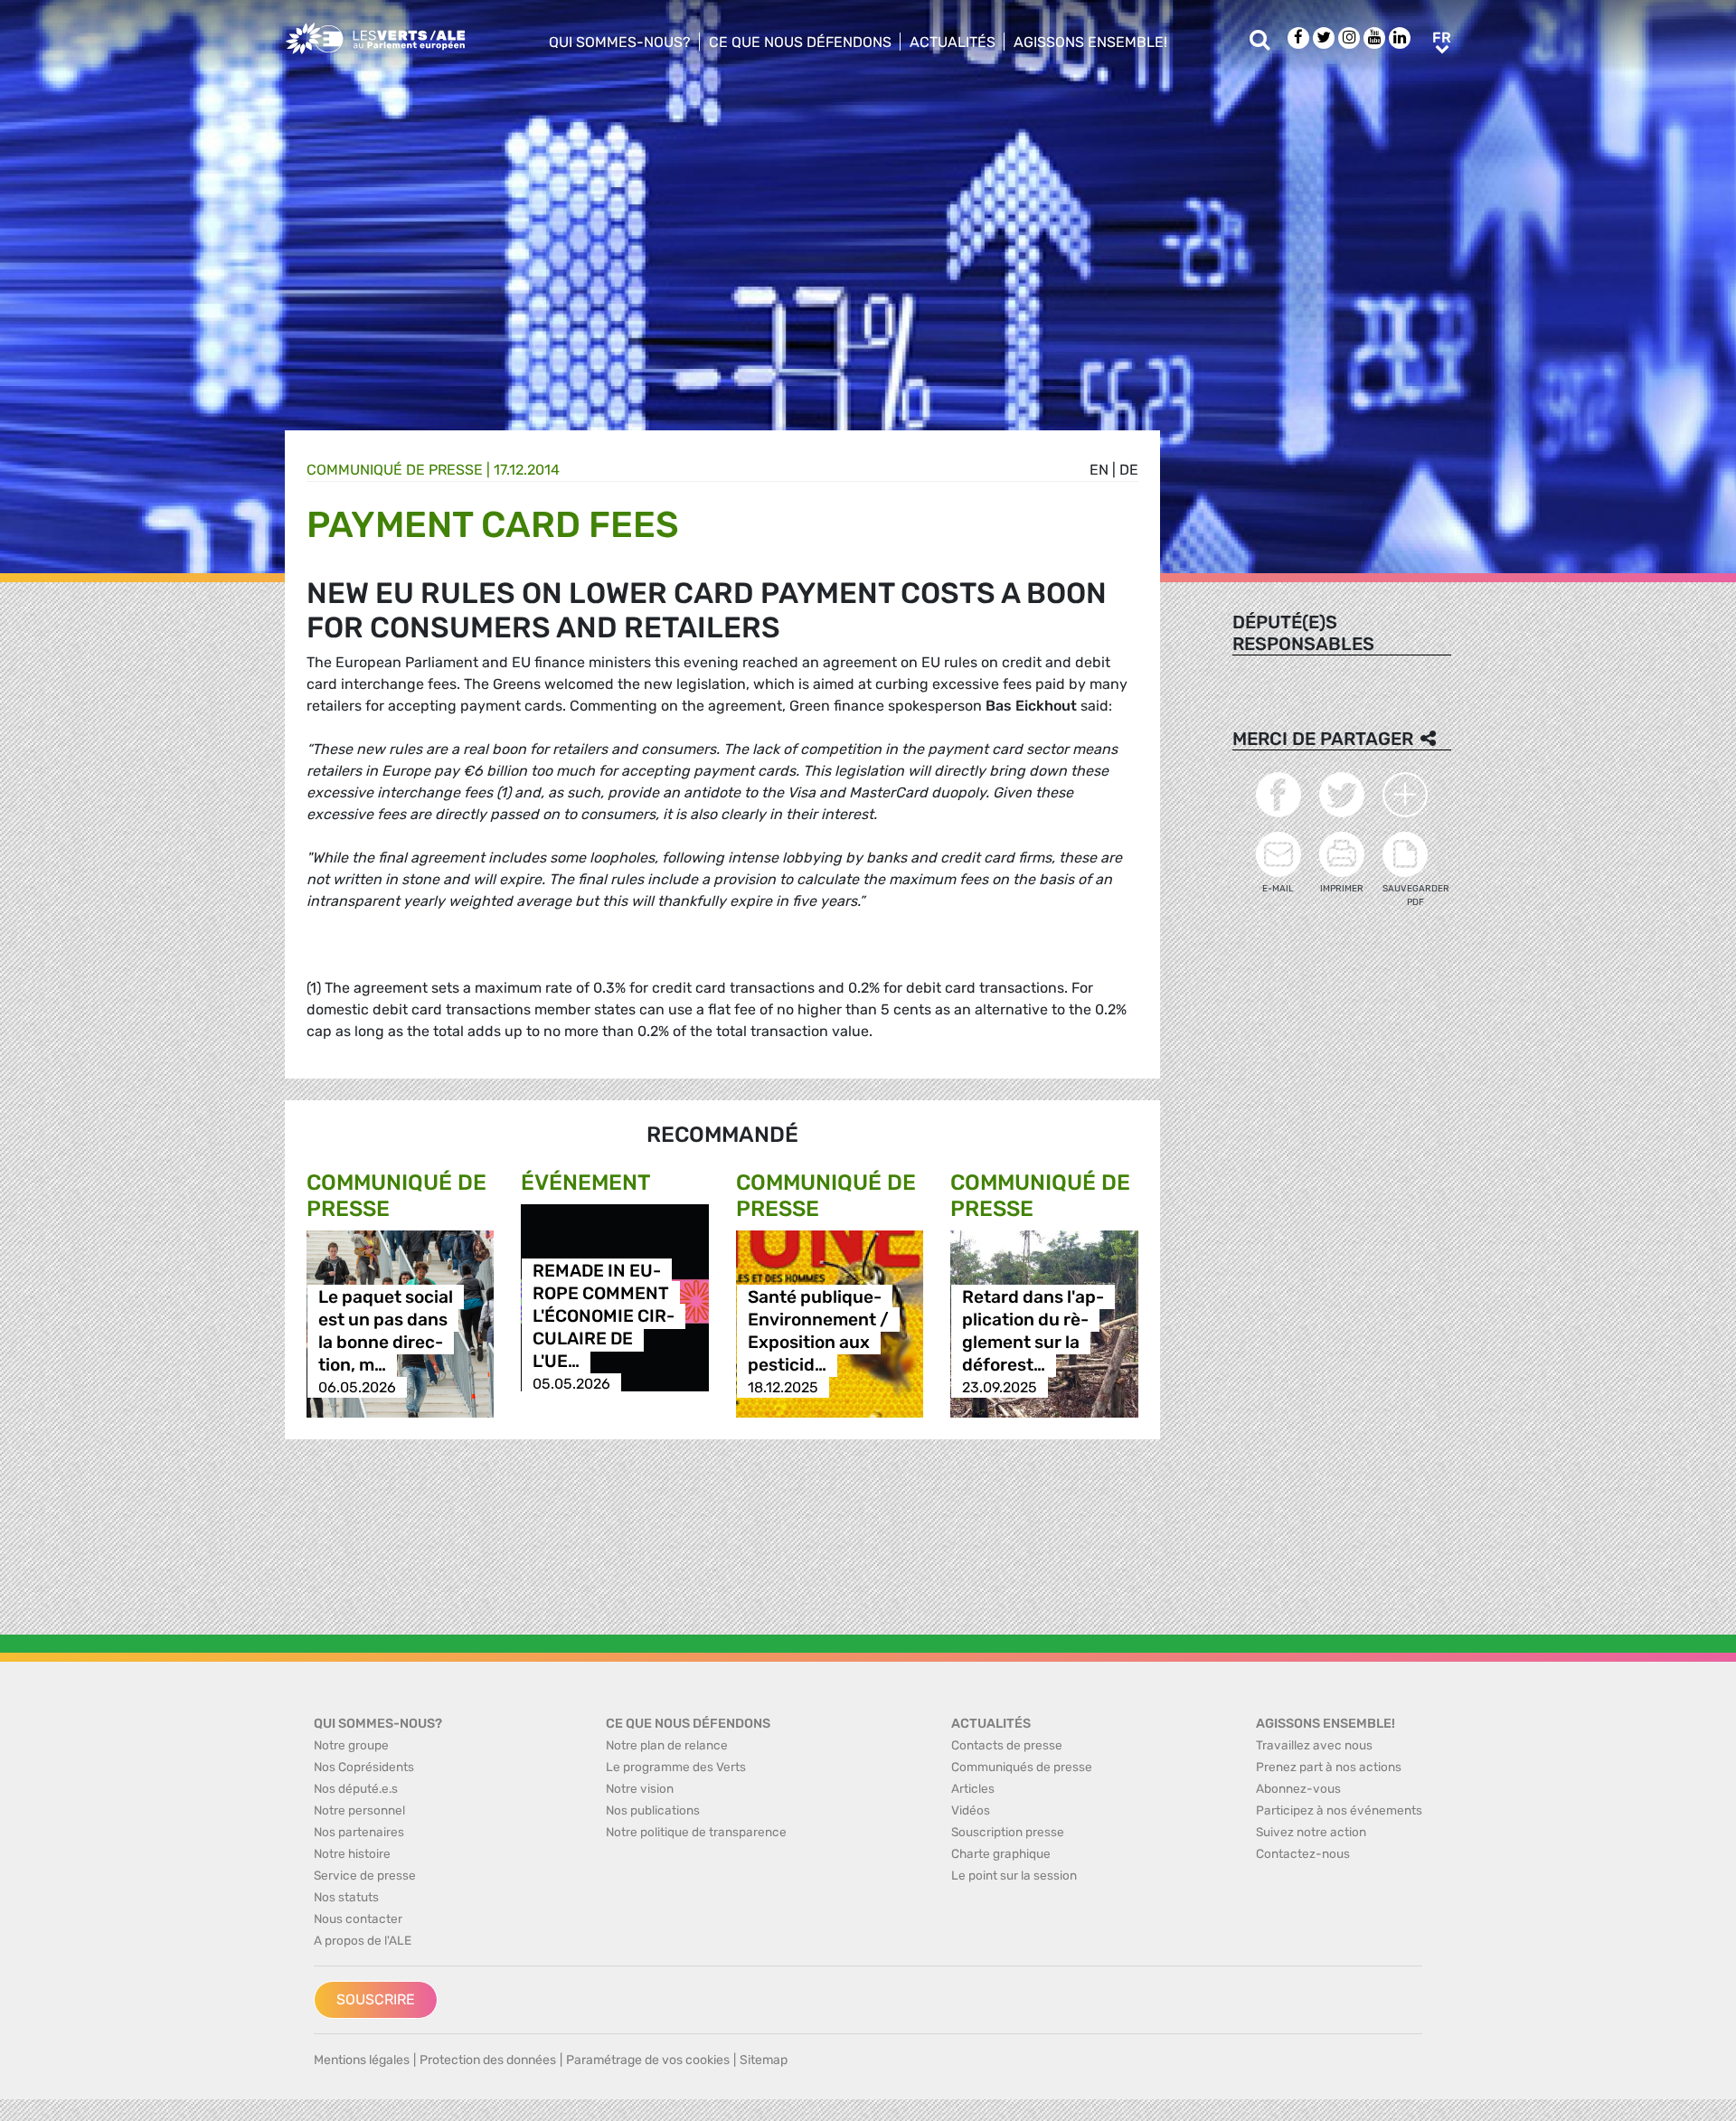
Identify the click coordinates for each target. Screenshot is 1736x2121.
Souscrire (376, 1999)
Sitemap (764, 2060)
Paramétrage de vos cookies (648, 2060)
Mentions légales (362, 2060)
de (1129, 470)
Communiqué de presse (395, 470)
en (1099, 470)
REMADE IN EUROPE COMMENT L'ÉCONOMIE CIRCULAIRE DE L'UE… (604, 1316)
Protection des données (488, 2060)
